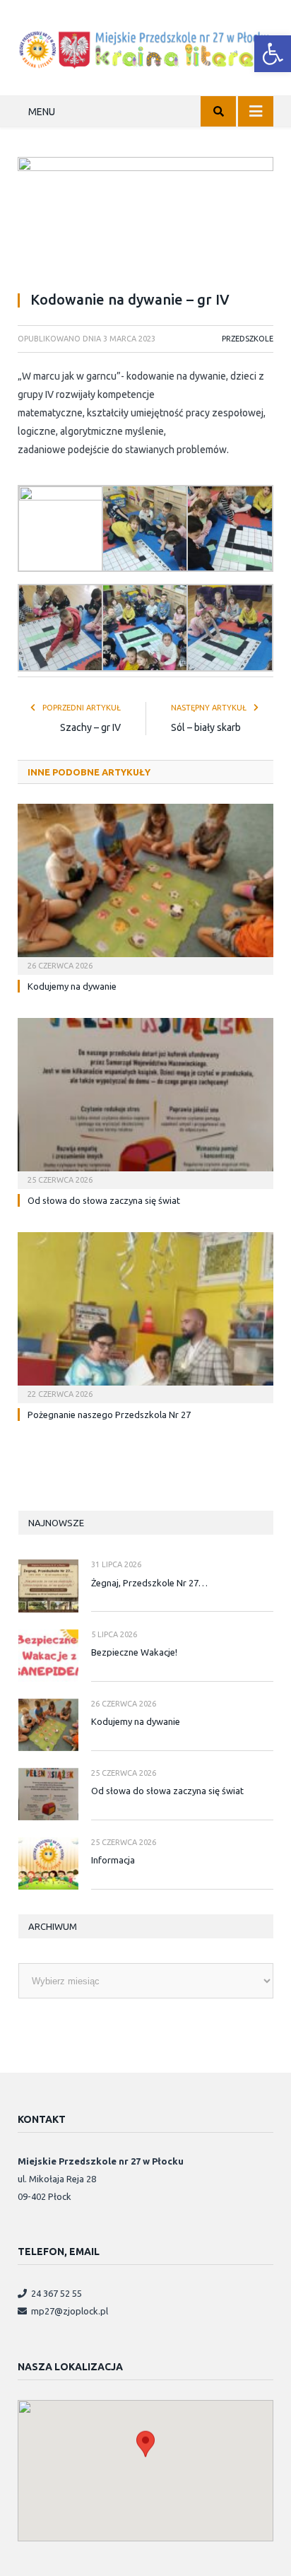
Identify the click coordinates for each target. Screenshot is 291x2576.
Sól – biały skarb (206, 727)
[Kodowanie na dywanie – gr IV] (145, 218)
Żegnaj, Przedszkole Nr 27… (149, 1583)
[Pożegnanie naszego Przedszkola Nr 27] (145, 1316)
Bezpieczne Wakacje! (134, 1652)
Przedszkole (248, 339)
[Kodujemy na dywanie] (145, 888)
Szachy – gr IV (90, 727)
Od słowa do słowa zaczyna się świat (104, 1200)
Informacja (113, 1860)
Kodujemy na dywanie (72, 986)
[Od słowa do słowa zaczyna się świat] (145, 1102)
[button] (273, 54)
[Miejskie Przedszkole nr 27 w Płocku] (145, 47)
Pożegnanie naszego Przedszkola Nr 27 (109, 1415)
